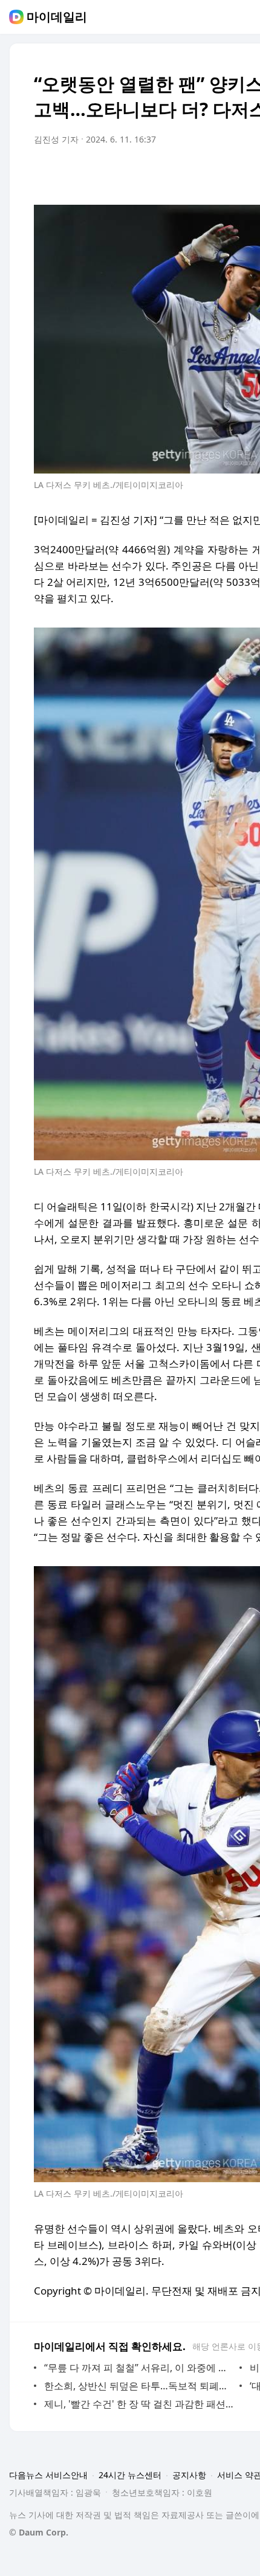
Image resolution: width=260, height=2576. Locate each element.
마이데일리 (57, 17)
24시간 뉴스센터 (130, 2475)
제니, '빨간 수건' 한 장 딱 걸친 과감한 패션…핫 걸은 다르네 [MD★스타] (139, 2404)
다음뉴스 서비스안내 (48, 2475)
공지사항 (189, 2475)
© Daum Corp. (39, 2532)
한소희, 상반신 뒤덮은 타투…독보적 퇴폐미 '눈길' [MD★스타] (139, 2386)
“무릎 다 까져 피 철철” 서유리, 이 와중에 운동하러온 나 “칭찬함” (139, 2368)
